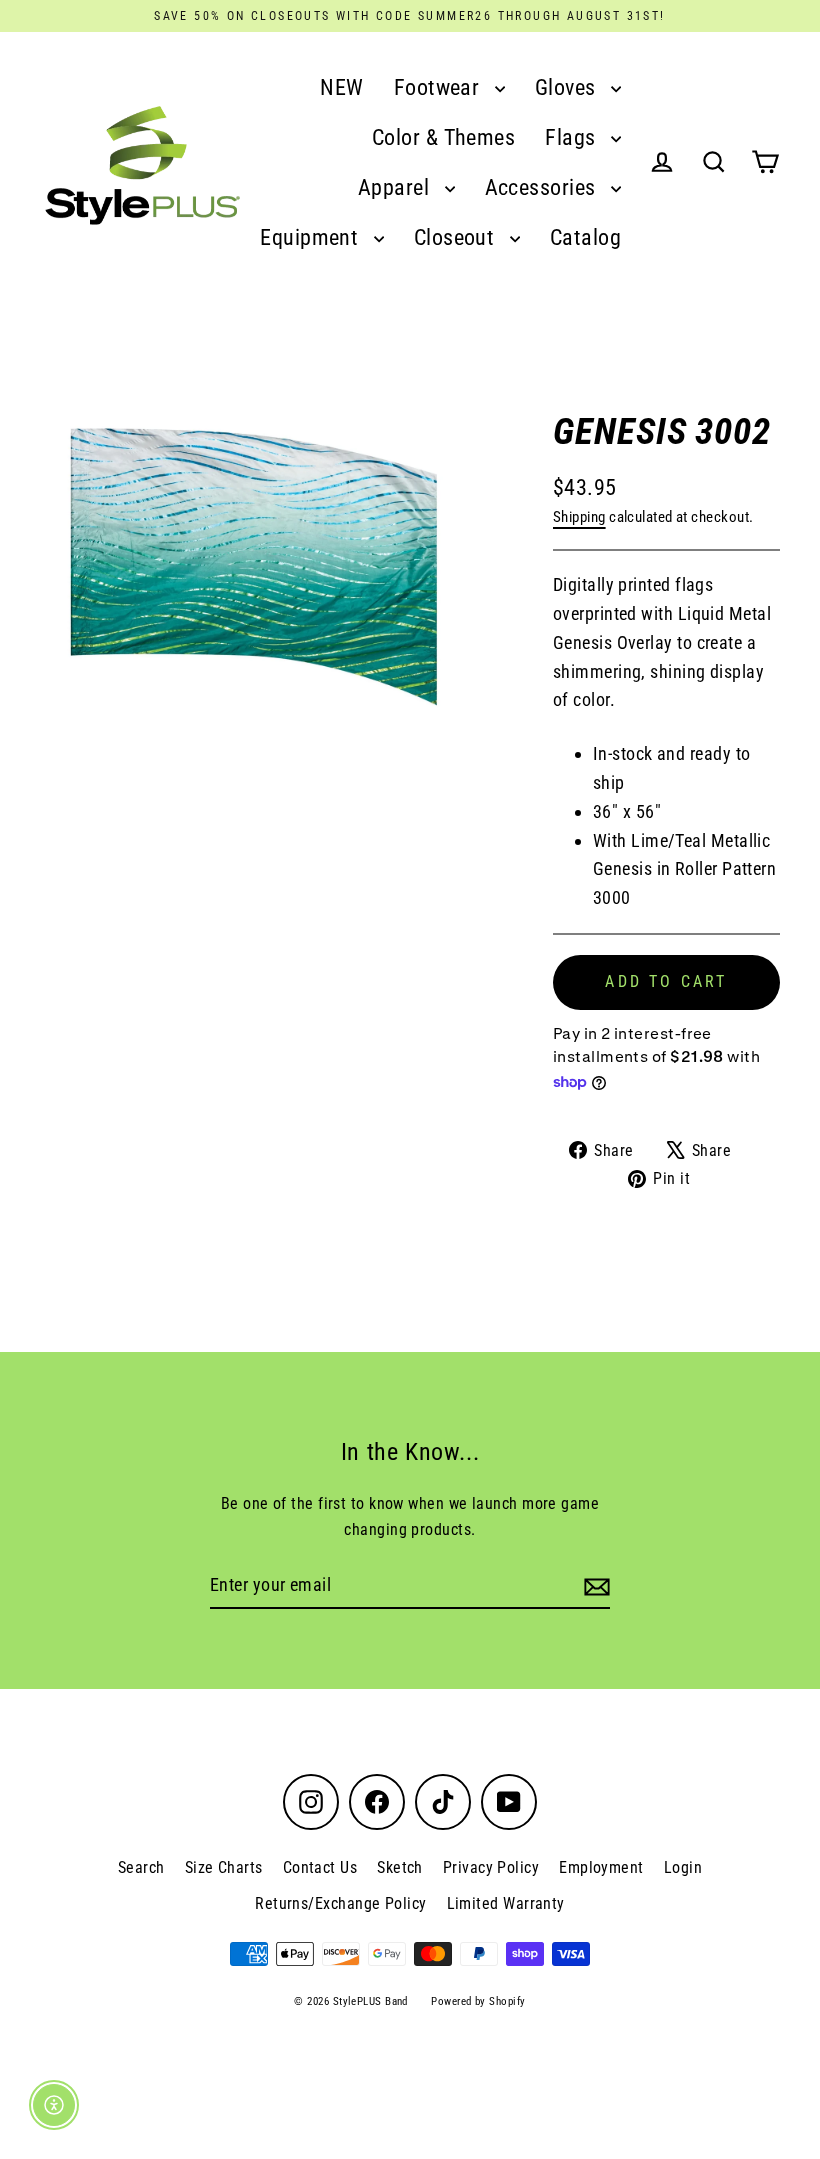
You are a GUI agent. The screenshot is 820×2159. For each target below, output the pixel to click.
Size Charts (224, 1867)
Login (683, 1867)
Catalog (585, 237)
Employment (601, 1867)
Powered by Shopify (478, 2001)
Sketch (400, 1867)
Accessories (543, 187)
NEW (341, 87)
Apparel (396, 187)
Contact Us (320, 1867)
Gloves (568, 87)
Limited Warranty (506, 1903)
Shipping (579, 517)
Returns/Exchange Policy (340, 1903)
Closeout (457, 237)
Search (141, 1867)
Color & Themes (443, 137)
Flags (573, 137)
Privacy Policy (491, 1867)
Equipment (312, 237)
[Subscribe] (594, 1586)
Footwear (439, 87)
